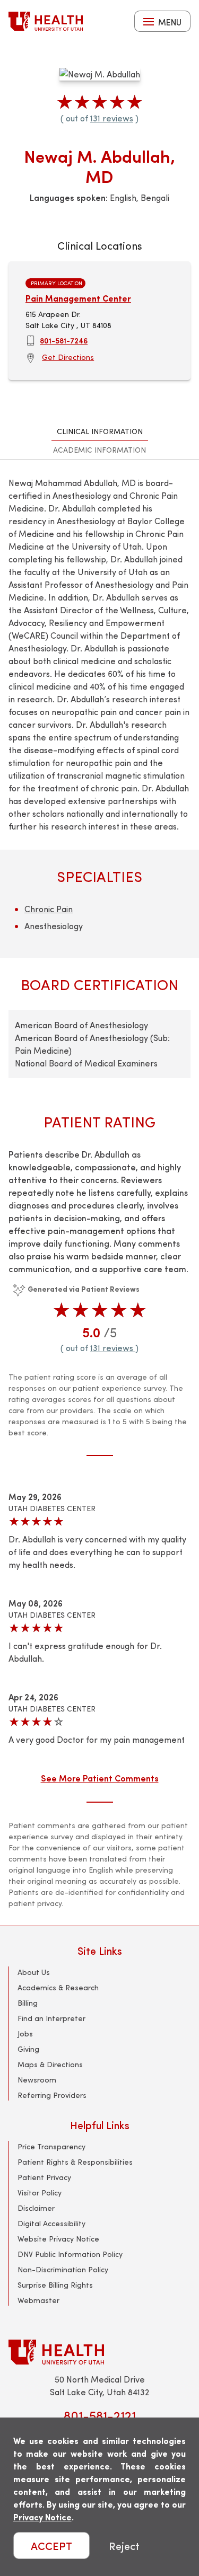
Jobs (25, 2034)
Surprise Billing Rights (55, 2285)
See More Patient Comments (100, 1778)
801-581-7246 (64, 340)
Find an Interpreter (51, 2018)
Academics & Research (58, 1987)
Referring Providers (52, 2095)
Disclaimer (36, 2208)
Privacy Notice (42, 2517)
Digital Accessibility (51, 2223)
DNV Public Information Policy (70, 2254)
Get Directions (68, 357)
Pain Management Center (78, 298)
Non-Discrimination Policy (63, 2269)
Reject (124, 2546)
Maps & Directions (50, 2064)
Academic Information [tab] (99, 450)
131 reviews (112, 118)
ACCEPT (51, 2546)
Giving (28, 2049)
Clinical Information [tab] (100, 431)
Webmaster (38, 2300)
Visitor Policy (40, 2193)
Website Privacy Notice (58, 2239)
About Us (34, 1972)
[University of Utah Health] (46, 21)
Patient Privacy (44, 2177)
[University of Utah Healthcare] (99, 2352)
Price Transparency (51, 2146)
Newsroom (37, 2080)
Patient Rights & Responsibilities (75, 2162)
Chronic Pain (49, 909)
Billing (28, 2003)
